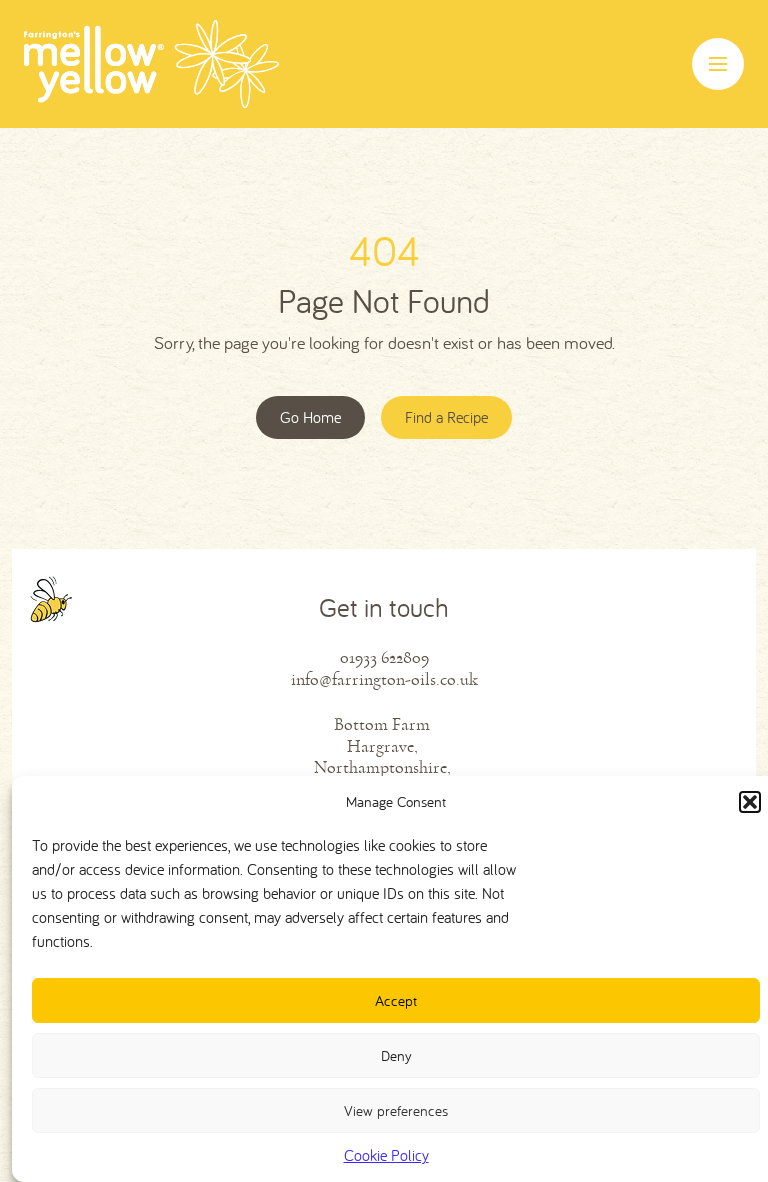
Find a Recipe (446, 417)
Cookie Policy (386, 1155)
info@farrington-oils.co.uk (384, 679)
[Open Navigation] (718, 64)
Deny (396, 1055)
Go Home (310, 417)
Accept (396, 1000)
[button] (750, 802)
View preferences (396, 1110)
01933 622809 (384, 657)
